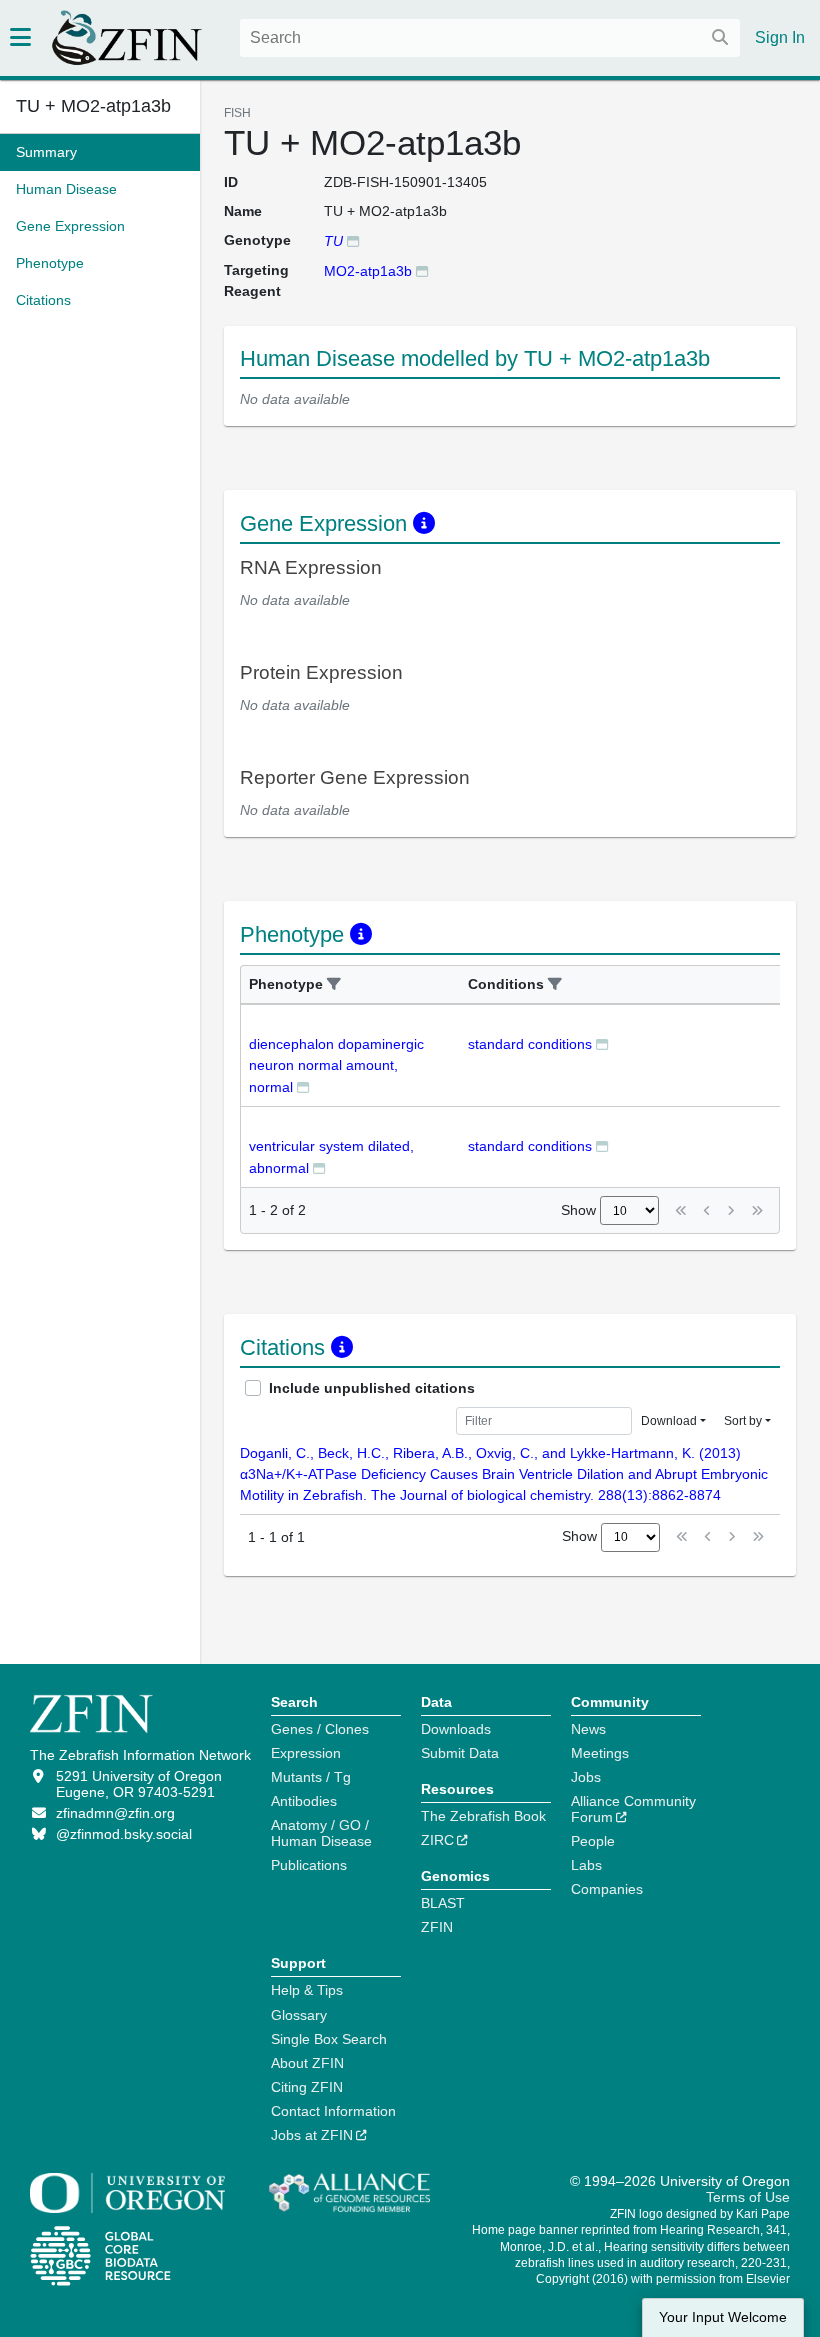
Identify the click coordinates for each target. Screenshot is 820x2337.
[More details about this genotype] (353, 240)
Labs (586, 1865)
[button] (334, 984)
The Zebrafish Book (483, 1816)
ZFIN (437, 1927)
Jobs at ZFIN (312, 2135)
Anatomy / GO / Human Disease (321, 1833)
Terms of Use (748, 2197)
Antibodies (304, 1801)
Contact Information (333, 2111)
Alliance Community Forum (633, 1809)
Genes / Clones (320, 1729)
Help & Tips (307, 1990)
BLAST (443, 1903)
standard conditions (530, 1044)
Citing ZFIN (307, 2087)
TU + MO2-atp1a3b (93, 106)
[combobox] (490, 38)
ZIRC (437, 1840)
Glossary (299, 2015)
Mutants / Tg (311, 1777)
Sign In (780, 37)
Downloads (456, 1729)
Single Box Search (329, 2039)
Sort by (743, 1421)
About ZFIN (307, 2063)
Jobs (586, 1777)
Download (669, 1421)
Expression (306, 1753)
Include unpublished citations (372, 1388)
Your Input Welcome (723, 2317)
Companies (607, 1889)
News (588, 1729)
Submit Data (460, 1753)
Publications (309, 1865)
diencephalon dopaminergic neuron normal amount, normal (336, 1065)
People (593, 1841)
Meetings (600, 1753)
